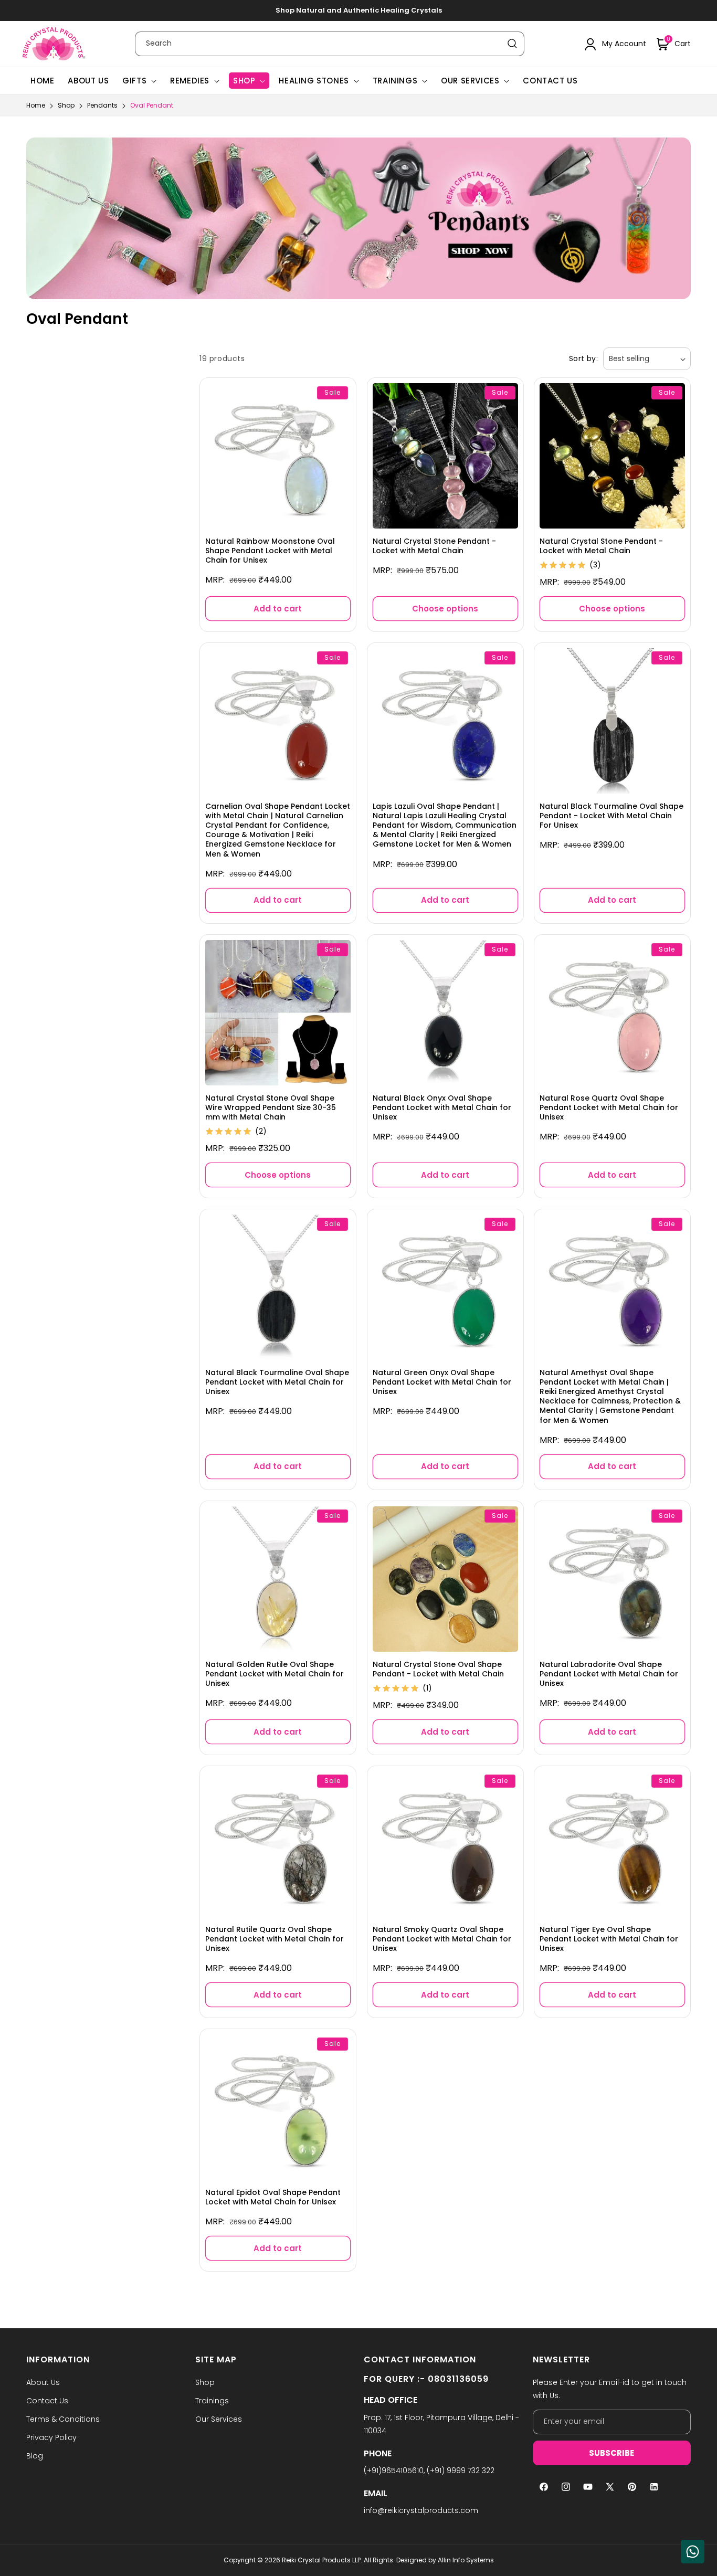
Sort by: (583, 358)
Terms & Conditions (63, 2419)
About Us (43, 2382)
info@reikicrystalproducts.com (421, 2510)
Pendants (103, 105)
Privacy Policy (51, 2437)
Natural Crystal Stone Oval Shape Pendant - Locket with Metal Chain (438, 1669)
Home (36, 105)
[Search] (512, 44)
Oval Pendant (152, 105)
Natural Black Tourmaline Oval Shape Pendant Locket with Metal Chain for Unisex (277, 1382)
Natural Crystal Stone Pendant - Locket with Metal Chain (434, 546)
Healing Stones (314, 81)
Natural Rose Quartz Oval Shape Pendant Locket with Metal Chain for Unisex (609, 1107)
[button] (674, 44)
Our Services (470, 81)
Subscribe (611, 2453)
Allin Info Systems (466, 2560)
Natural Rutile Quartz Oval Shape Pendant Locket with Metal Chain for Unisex (275, 1939)
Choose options (445, 609)
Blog (35, 2456)
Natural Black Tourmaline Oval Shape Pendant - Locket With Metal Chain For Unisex (611, 816)
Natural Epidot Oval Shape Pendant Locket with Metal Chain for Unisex (273, 2197)
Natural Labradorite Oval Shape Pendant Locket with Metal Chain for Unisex (609, 1674)
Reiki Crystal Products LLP (321, 2560)
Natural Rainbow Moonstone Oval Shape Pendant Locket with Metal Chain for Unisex (270, 551)
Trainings (395, 81)
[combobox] (330, 44)
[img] (563, 566)
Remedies (190, 81)
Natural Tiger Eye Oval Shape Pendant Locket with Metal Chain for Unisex (609, 1939)
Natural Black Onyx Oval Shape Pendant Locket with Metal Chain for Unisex (442, 1107)
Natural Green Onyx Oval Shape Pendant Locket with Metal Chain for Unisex (442, 1382)
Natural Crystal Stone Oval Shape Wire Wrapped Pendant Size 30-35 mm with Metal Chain (271, 1107)
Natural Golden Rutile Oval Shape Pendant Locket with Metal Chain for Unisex (275, 1674)
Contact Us (47, 2401)
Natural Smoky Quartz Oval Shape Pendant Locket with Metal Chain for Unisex (442, 1939)
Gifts (134, 81)
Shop (244, 81)
